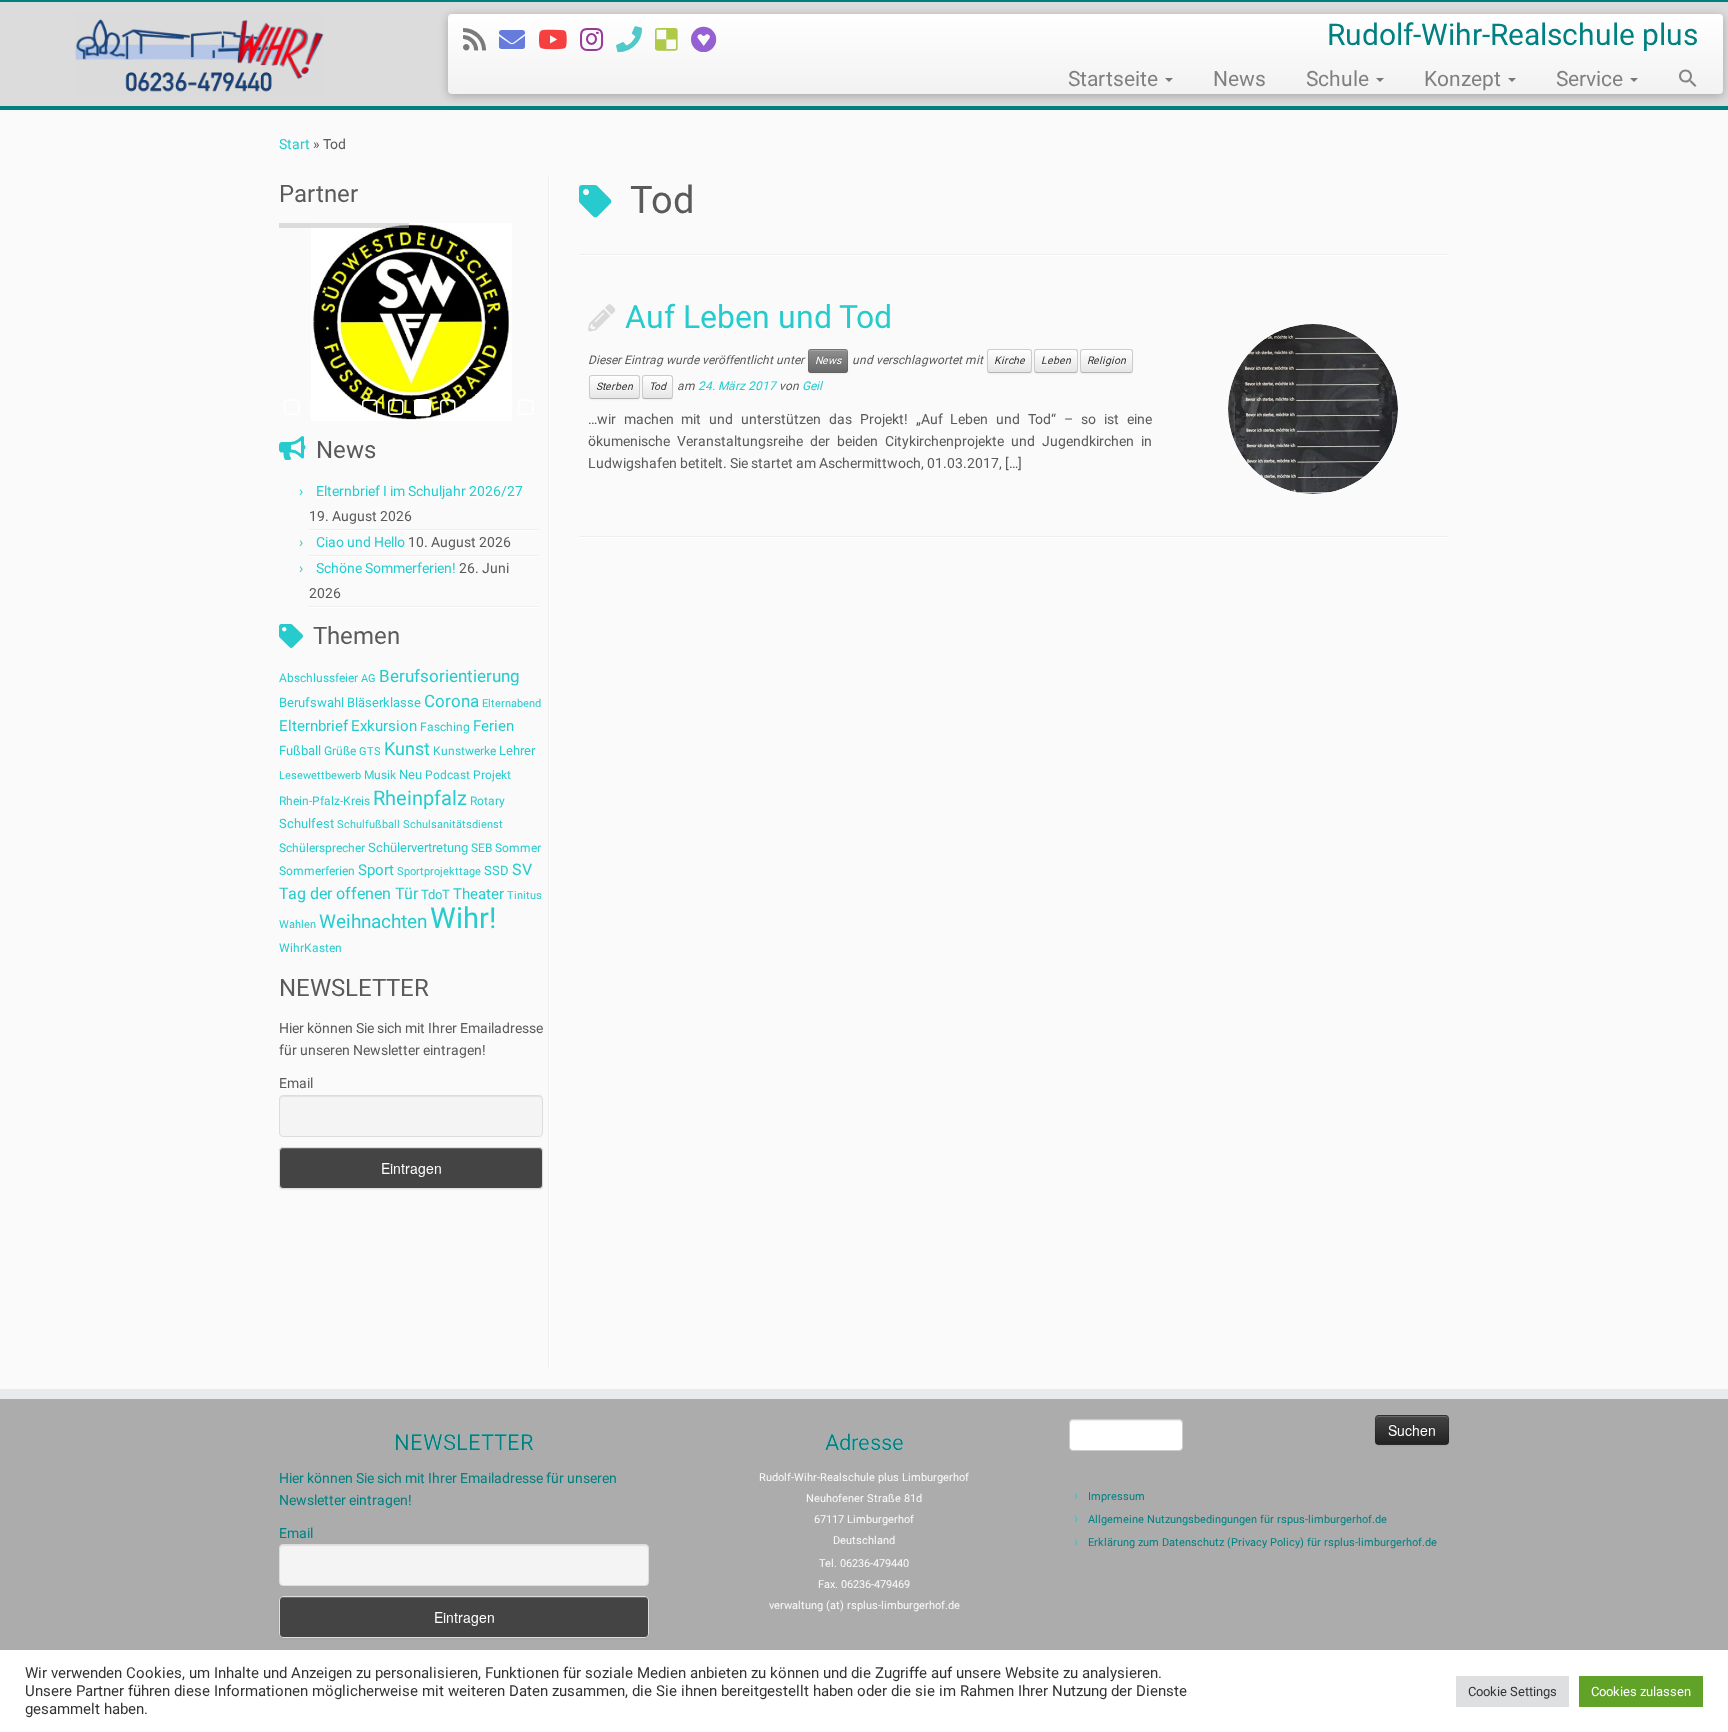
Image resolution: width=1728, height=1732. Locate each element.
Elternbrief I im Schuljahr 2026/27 (419, 491)
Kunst (407, 749)
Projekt (492, 775)
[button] (1678, 81)
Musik (380, 775)
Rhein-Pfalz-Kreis (324, 801)
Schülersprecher (322, 848)
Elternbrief (313, 726)
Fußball (300, 750)
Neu (410, 774)
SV (522, 869)
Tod (657, 386)
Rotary (487, 801)
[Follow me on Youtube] (559, 40)
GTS (370, 751)
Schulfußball (368, 824)
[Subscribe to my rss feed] (481, 40)
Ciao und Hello (360, 542)
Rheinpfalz (420, 798)
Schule (1340, 79)
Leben (1056, 360)
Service (1592, 79)
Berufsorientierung (449, 676)
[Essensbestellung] (673, 40)
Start (294, 144)
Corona (451, 701)
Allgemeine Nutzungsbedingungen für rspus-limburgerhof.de (1237, 1519)
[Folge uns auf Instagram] (598, 40)
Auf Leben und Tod (758, 317)
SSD (496, 870)
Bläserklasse (384, 702)
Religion (1106, 360)
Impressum (1116, 1496)
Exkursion (384, 726)
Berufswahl (311, 702)
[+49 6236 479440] (635, 40)
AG (368, 678)
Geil (812, 387)
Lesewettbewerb (320, 775)
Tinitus (524, 895)
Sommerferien (317, 871)
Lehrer (517, 750)
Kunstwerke (464, 751)
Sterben (614, 386)
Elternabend (511, 703)
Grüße (340, 751)
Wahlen (297, 924)
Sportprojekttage (439, 871)
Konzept (1465, 79)
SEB (481, 848)
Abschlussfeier (318, 678)
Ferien (493, 726)
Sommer (518, 848)
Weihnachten (373, 921)
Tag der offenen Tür (348, 893)
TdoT (435, 894)
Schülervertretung (418, 847)
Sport (376, 870)
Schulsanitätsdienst (453, 824)
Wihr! (463, 918)
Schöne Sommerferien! (386, 568)
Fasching (445, 727)
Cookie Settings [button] (1512, 1691)
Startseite (1115, 79)
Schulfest (306, 823)
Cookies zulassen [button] (1641, 1691)
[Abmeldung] (710, 40)
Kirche (1009, 360)
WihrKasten (310, 948)
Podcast (447, 775)
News (1239, 79)
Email (296, 1083)
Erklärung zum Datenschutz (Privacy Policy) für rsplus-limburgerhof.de (1262, 1542)
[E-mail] (518, 40)
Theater (478, 894)
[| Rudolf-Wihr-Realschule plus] (199, 54)
